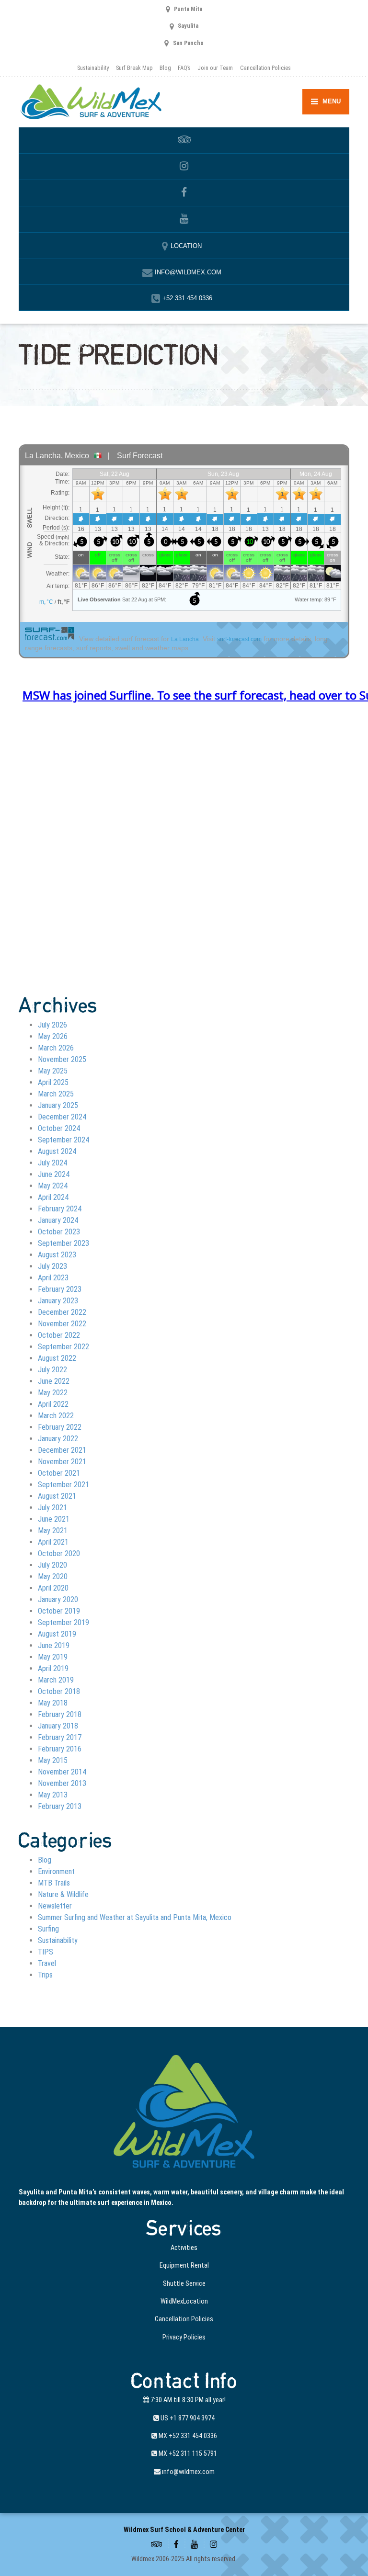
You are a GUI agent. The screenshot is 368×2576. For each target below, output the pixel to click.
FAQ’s (184, 68)
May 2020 (53, 1576)
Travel (47, 1963)
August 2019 (57, 1634)
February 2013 (60, 1806)
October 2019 (59, 1611)
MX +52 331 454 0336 (187, 2436)
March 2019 (56, 1680)
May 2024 (53, 1186)
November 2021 (62, 1462)
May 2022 (53, 1393)
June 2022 (54, 1381)
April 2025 (53, 1082)
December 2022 (62, 1312)
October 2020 (59, 1554)
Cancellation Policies (265, 68)
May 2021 (53, 1531)
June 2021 (54, 1519)
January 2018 (58, 1726)
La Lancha (185, 639)
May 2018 (53, 1703)
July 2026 (52, 1025)
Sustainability (93, 68)
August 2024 (57, 1151)
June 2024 (54, 1174)
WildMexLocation (184, 2301)
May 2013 (53, 1795)
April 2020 (53, 1588)
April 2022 (53, 1404)
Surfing (48, 1929)
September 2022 (63, 1347)
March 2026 (56, 1048)
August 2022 (57, 1358)
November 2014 (62, 1772)
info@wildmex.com (188, 2472)
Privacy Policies (184, 2337)
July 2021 (52, 1508)
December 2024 (62, 1117)
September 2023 (63, 1243)
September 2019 (63, 1622)
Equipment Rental (184, 2265)
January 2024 (58, 1220)
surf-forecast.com (239, 639)
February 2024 (60, 1209)
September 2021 (63, 1485)
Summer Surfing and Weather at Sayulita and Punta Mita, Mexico (135, 1917)
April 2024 (53, 1197)
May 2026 (53, 1036)
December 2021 (62, 1450)
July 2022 (52, 1370)
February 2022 (60, 1427)
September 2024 (63, 1140)
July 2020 (52, 1565)
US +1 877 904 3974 (187, 2418)
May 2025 (53, 1071)
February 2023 (60, 1289)
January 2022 (58, 1439)
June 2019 (54, 1645)
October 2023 (59, 1232)
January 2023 (58, 1301)
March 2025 (56, 1094)
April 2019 (53, 1668)
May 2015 (53, 1760)
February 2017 (60, 1737)
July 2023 (52, 1266)
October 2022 (59, 1335)
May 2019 (53, 1657)
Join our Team (215, 68)
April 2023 (53, 1278)
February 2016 (60, 1749)
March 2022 (56, 1416)
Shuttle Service (184, 2283)
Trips (45, 1975)
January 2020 (58, 1599)
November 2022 (62, 1324)
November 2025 (62, 1059)
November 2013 (62, 1783)
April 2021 (53, 1542)
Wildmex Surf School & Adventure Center (184, 2530)
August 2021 (57, 1496)
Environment (56, 1871)
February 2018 (60, 1714)
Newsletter (55, 1906)
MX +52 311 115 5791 (187, 2453)
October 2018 (59, 1691)
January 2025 (58, 1105)
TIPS (46, 1952)
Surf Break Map (134, 68)
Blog (165, 68)
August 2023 (57, 1255)
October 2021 (59, 1473)
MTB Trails (54, 1883)
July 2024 (52, 1163)
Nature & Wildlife (63, 1894)
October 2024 (59, 1128)
